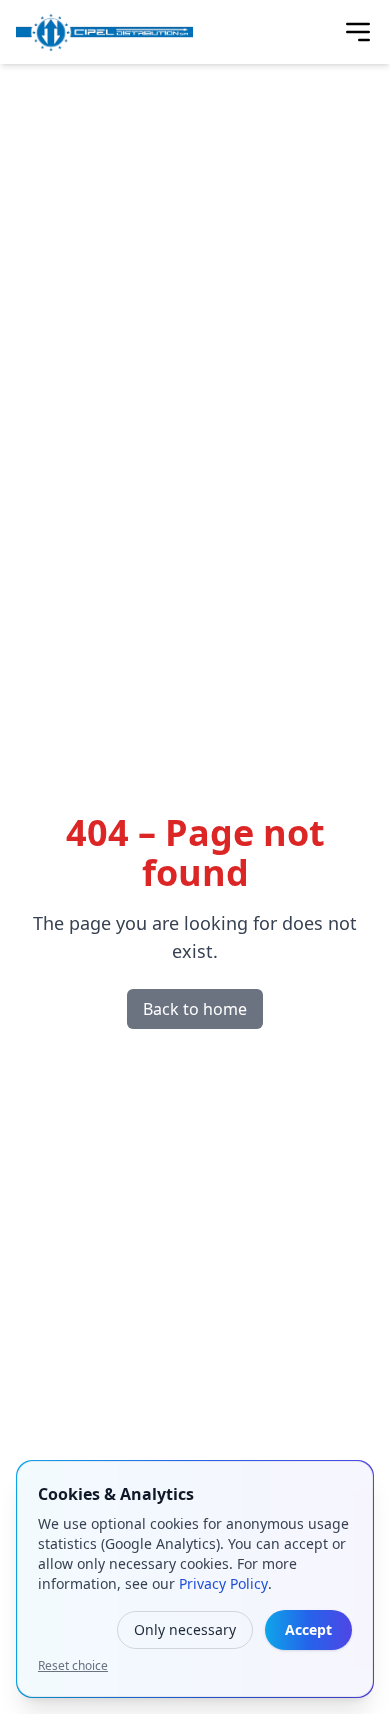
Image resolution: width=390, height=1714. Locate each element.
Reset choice (73, 1666)
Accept (308, 1629)
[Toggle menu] (358, 32)
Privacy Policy (223, 1583)
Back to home (195, 1009)
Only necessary (185, 1629)
